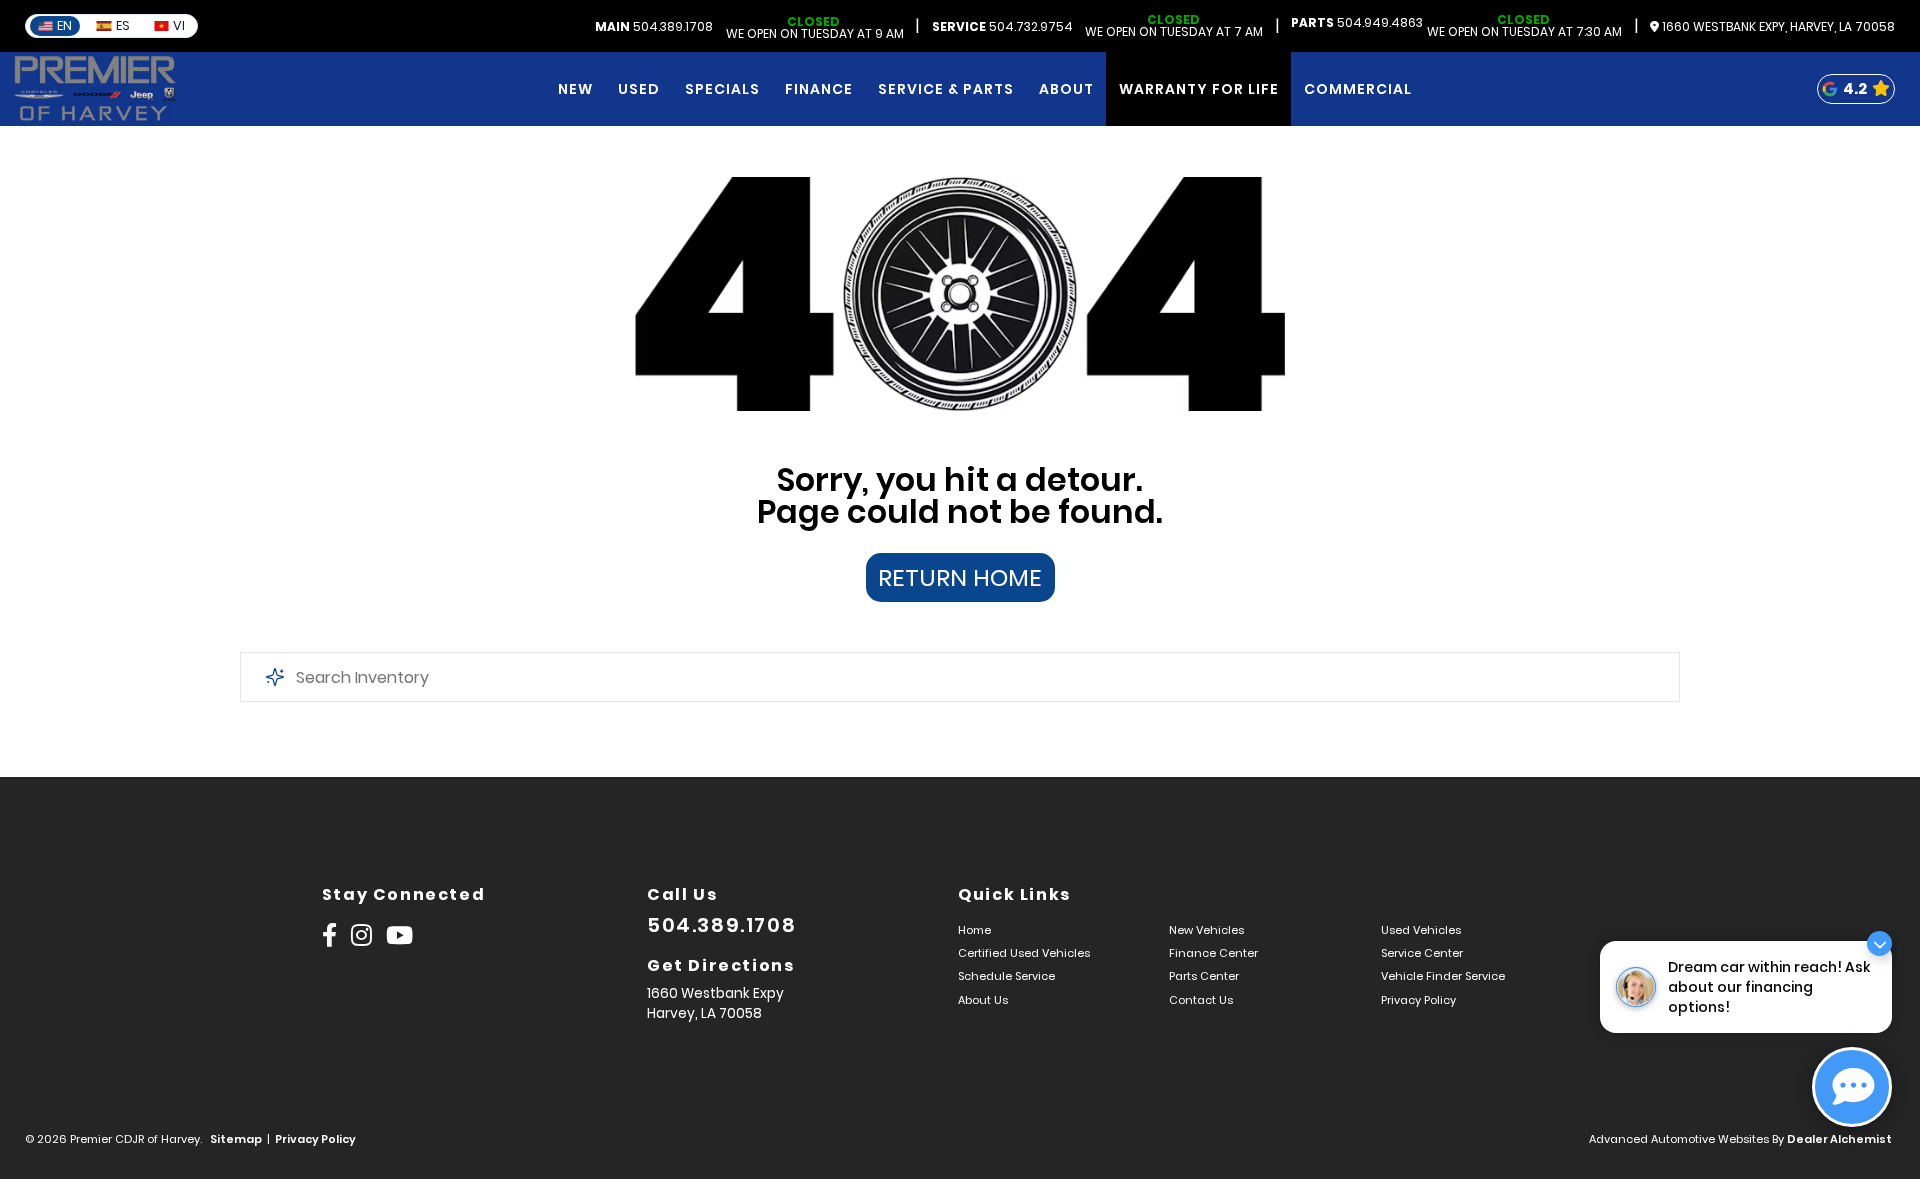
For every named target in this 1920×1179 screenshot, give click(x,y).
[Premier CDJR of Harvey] (95, 89)
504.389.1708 (654, 27)
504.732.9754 (1002, 27)
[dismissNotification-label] (1879, 943)
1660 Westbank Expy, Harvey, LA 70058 (1777, 27)
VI (179, 25)
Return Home (960, 577)
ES (123, 25)
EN (64, 25)
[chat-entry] (1852, 1087)
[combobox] (960, 677)
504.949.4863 (1357, 23)
